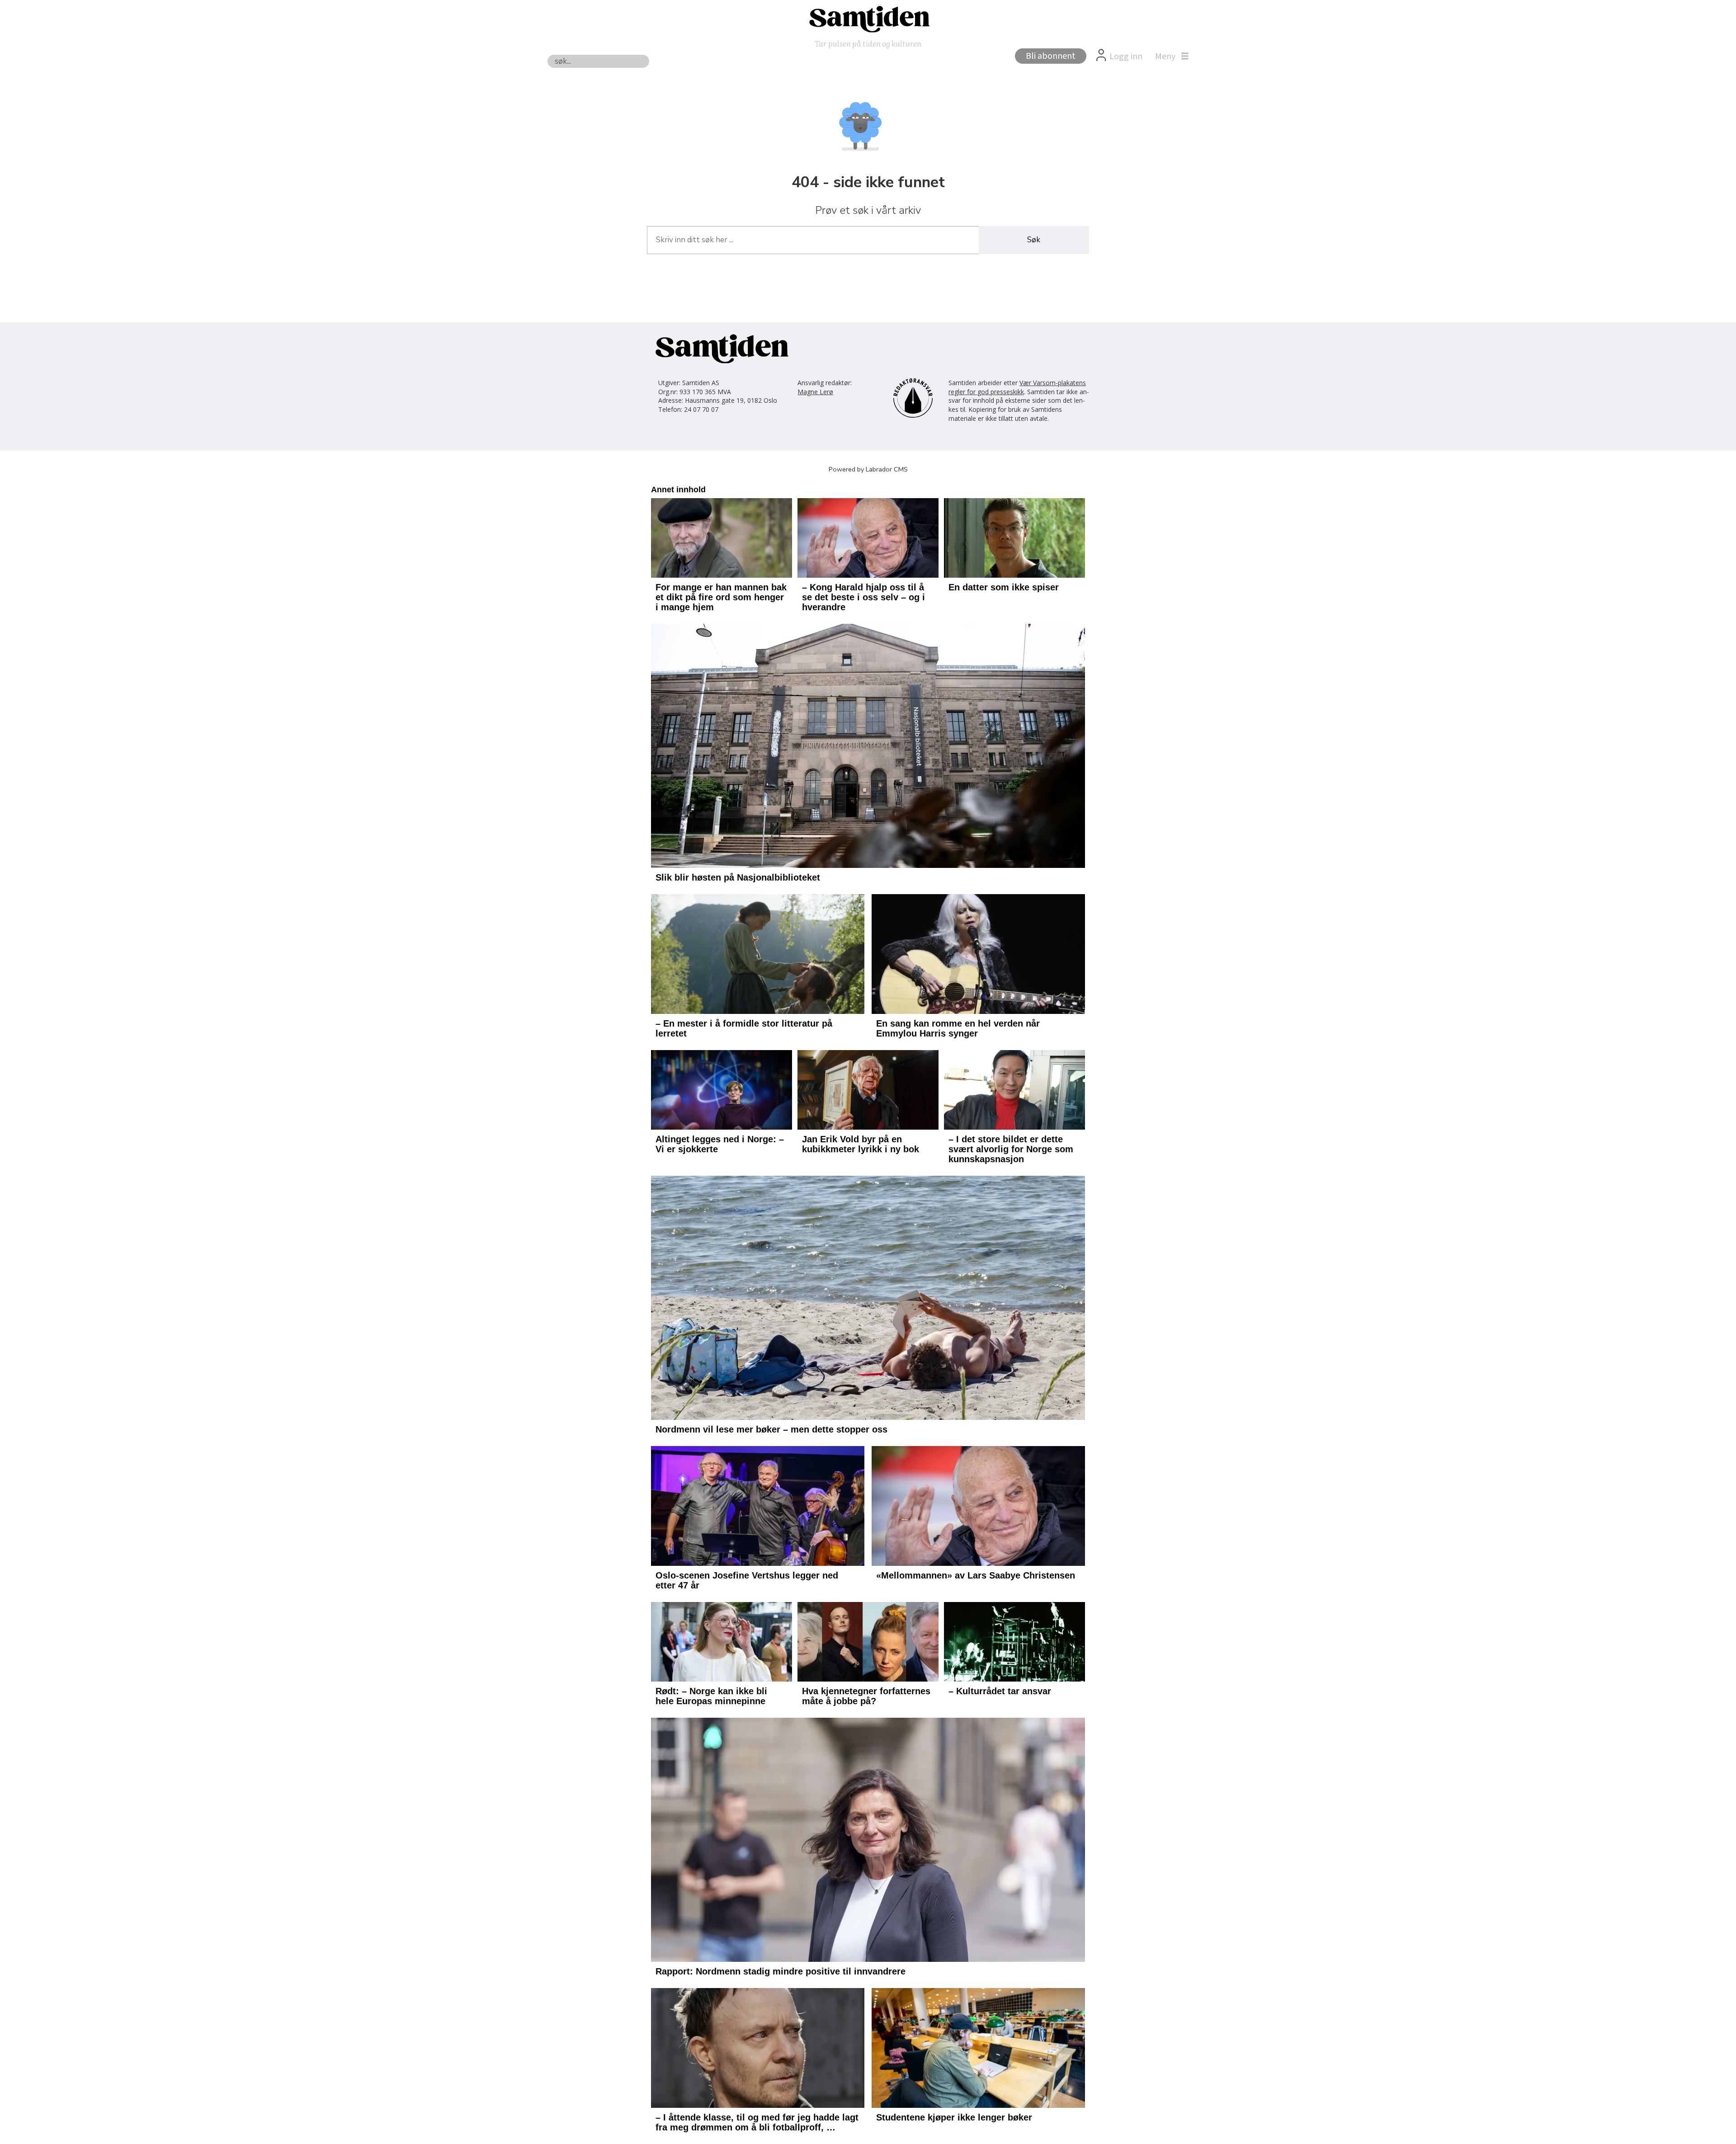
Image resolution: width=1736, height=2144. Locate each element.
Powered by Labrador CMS (868, 469)
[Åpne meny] (1170, 57)
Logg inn (1126, 57)
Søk (1034, 240)
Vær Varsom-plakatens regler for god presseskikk (1017, 387)
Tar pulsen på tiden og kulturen (868, 43)
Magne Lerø (815, 392)
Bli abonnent (1051, 56)
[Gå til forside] (868, 19)
